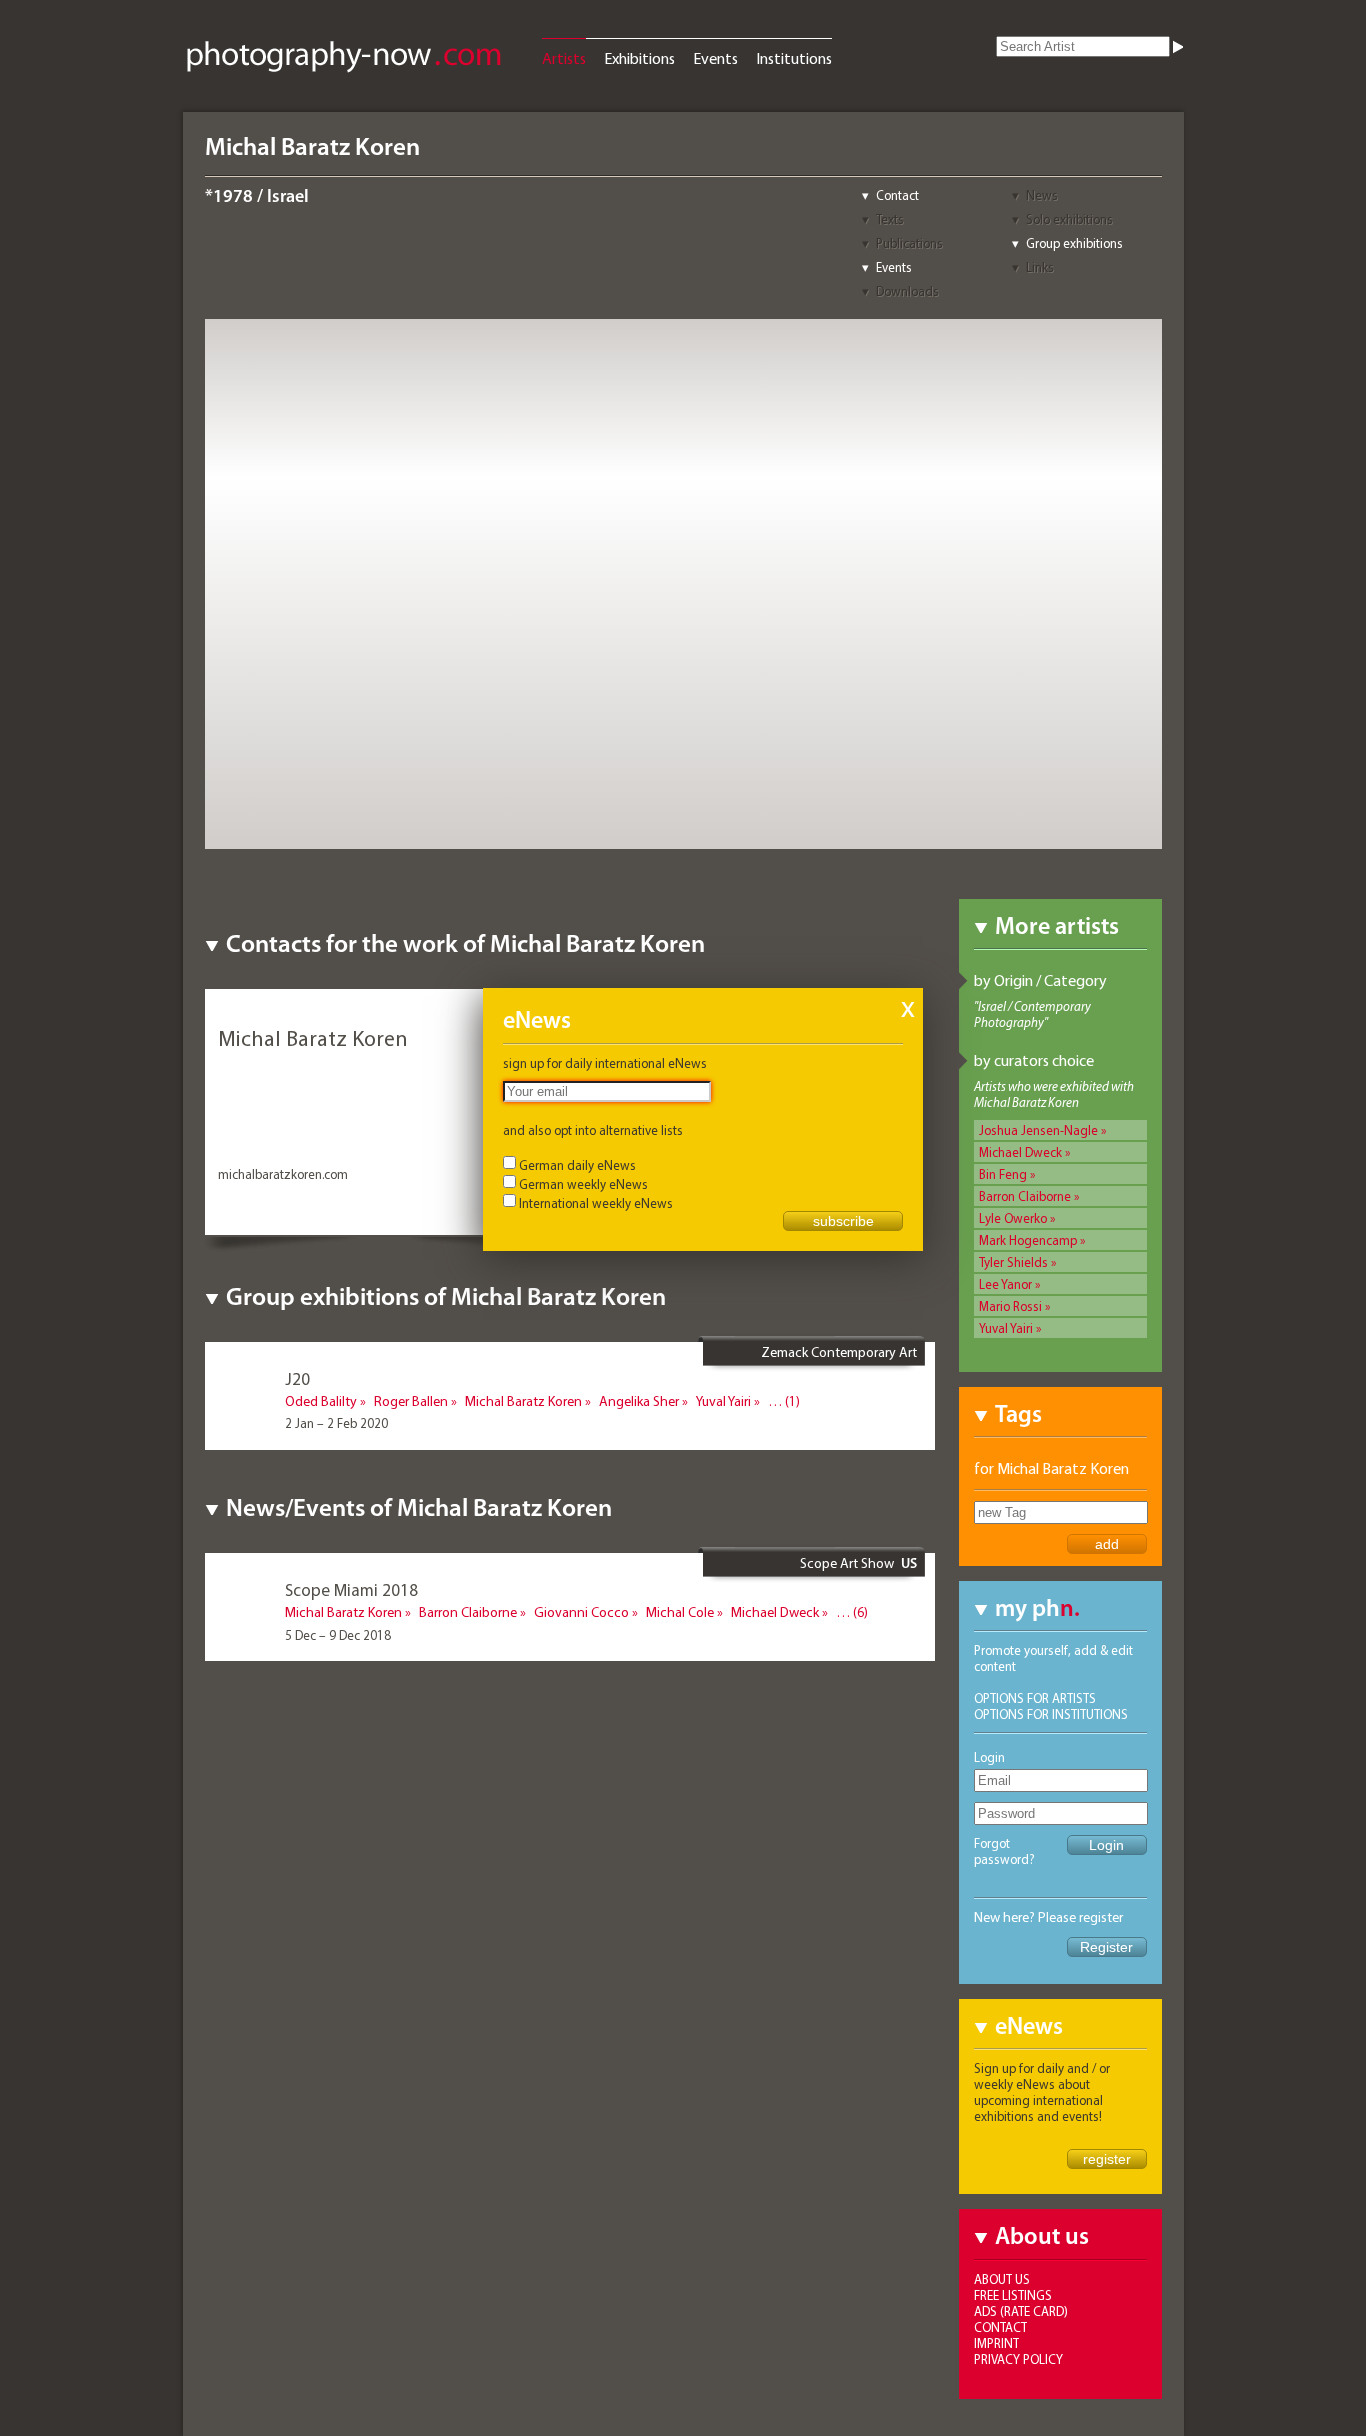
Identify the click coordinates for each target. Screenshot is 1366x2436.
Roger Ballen (411, 1401)
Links (1040, 267)
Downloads (907, 291)
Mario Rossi (1010, 1306)
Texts (890, 219)
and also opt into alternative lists (593, 1130)
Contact (897, 195)
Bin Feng (1003, 1174)
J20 (297, 1378)
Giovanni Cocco (581, 1612)
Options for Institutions (1051, 1714)
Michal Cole (680, 1612)
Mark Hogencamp (1028, 1240)
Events (715, 58)
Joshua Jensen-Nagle (1038, 1130)
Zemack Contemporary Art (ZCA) (839, 1360)
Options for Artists (1035, 1698)
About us (1002, 2279)
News (1042, 195)
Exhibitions (639, 58)
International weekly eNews (596, 1203)
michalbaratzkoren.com (283, 1174)
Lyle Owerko (1013, 1218)
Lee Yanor (1005, 1284)
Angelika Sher (639, 1401)
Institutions (794, 58)
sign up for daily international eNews (605, 1063)
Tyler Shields (1013, 1262)
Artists (564, 58)
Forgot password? (1004, 1851)
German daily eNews (577, 1165)
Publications (909, 243)
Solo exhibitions (1069, 219)
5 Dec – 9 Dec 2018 (338, 1635)
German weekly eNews (583, 1184)
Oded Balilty (321, 1401)
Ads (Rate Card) (1021, 2311)
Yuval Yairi (1006, 1328)
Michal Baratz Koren (523, 1401)
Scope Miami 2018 (351, 1589)
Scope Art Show (847, 1563)
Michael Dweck (1020, 1152)
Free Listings (1013, 2295)
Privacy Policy (1018, 2359)
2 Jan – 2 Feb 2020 (336, 1423)
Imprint (996, 2343)
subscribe (843, 1221)
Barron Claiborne (1025, 1196)
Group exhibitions (1074, 243)
